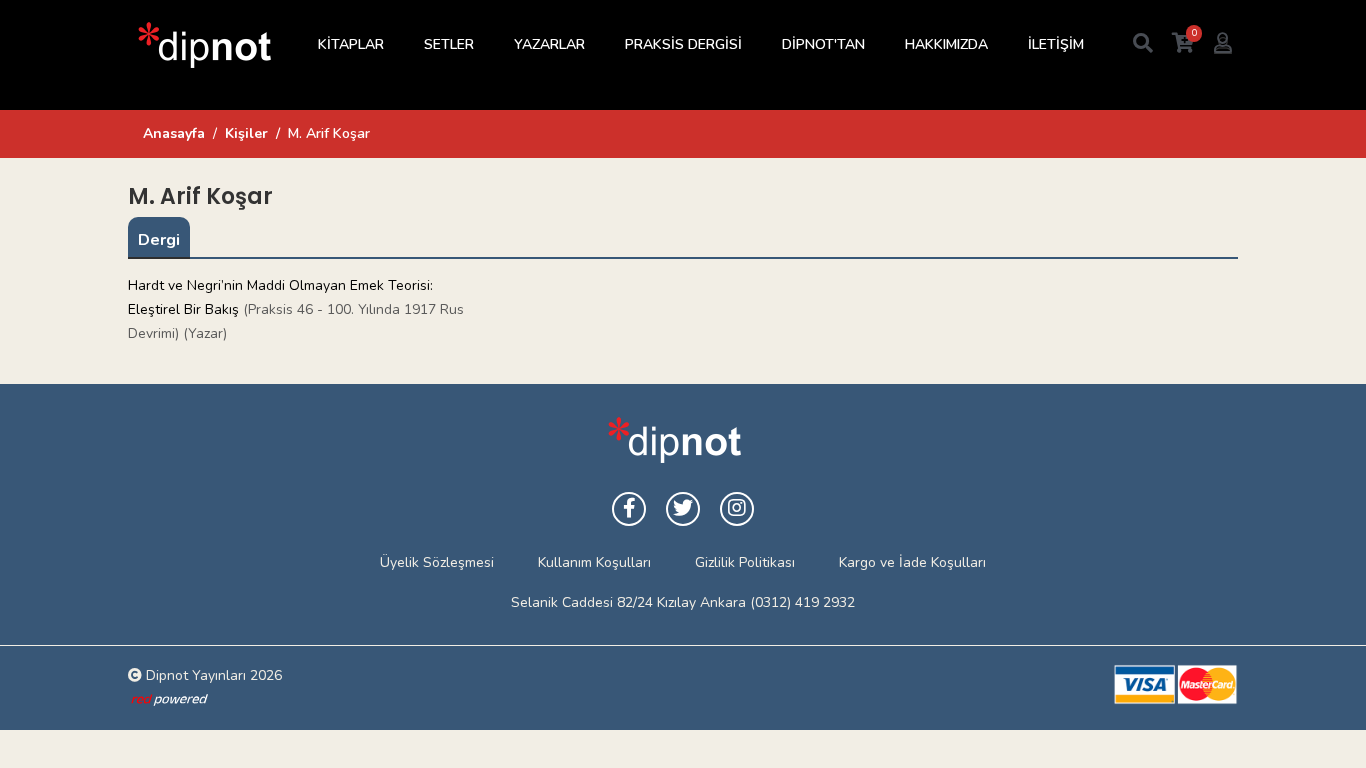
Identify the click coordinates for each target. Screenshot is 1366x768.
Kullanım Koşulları (594, 562)
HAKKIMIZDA (946, 44)
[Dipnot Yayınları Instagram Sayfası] (737, 509)
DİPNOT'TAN (823, 44)
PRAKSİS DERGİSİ (683, 44)
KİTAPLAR (351, 44)
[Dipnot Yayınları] (203, 44)
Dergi (159, 240)
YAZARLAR (549, 44)
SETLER (449, 44)
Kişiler (246, 133)
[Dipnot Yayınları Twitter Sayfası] (683, 509)
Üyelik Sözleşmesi (437, 562)
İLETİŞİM (1056, 44)
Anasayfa (174, 133)
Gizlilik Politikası (745, 562)
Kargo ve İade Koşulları (912, 562)
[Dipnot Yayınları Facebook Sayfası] (629, 509)
